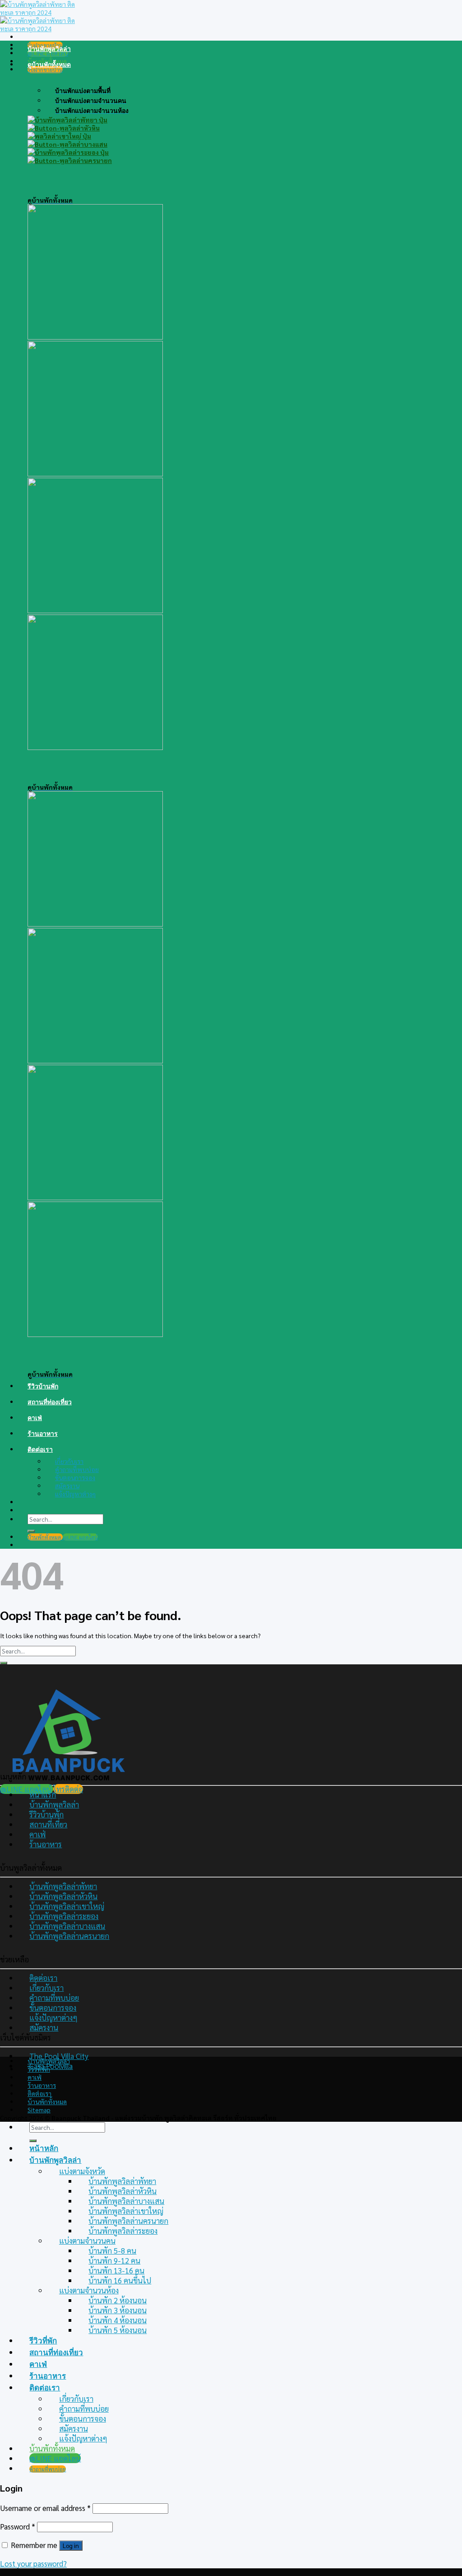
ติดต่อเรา (40, 1449)
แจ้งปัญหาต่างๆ (75, 1494)
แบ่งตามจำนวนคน (87, 2241)
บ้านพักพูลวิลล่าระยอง (64, 1916)
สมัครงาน (67, 1486)
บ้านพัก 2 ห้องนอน (118, 2300)
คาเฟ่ (35, 1418)
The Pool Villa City (59, 2056)
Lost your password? (33, 2563)
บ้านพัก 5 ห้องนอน (118, 2330)
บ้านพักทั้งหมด (47, 2101)
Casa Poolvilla (51, 2066)
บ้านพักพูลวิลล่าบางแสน (67, 1926)
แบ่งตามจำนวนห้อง (89, 2290)
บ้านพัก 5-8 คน (112, 2250)
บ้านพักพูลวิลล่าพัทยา (63, 1886)
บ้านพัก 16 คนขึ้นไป (120, 2280)
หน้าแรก (43, 1794)
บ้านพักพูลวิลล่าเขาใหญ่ (67, 1906)
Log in (71, 2546)
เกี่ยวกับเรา (69, 1461)
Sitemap (39, 2110)
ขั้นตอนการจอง (75, 1477)
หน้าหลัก (44, 2148)
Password (18, 2526)
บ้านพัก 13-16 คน (116, 2270)
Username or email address (45, 2508)
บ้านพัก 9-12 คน (114, 2260)
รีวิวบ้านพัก (43, 1386)
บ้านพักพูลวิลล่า (49, 49)
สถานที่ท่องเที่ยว (50, 1402)
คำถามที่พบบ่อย (77, 1469)
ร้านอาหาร (43, 1433)
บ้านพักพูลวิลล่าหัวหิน (63, 1896)
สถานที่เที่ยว (48, 1824)
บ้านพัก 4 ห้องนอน (118, 2320)
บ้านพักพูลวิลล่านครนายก (69, 1936)
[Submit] (31, 1531)
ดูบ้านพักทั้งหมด (49, 64)
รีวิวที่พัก (39, 2069)
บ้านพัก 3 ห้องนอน (118, 2310)
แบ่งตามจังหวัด (82, 2171)
